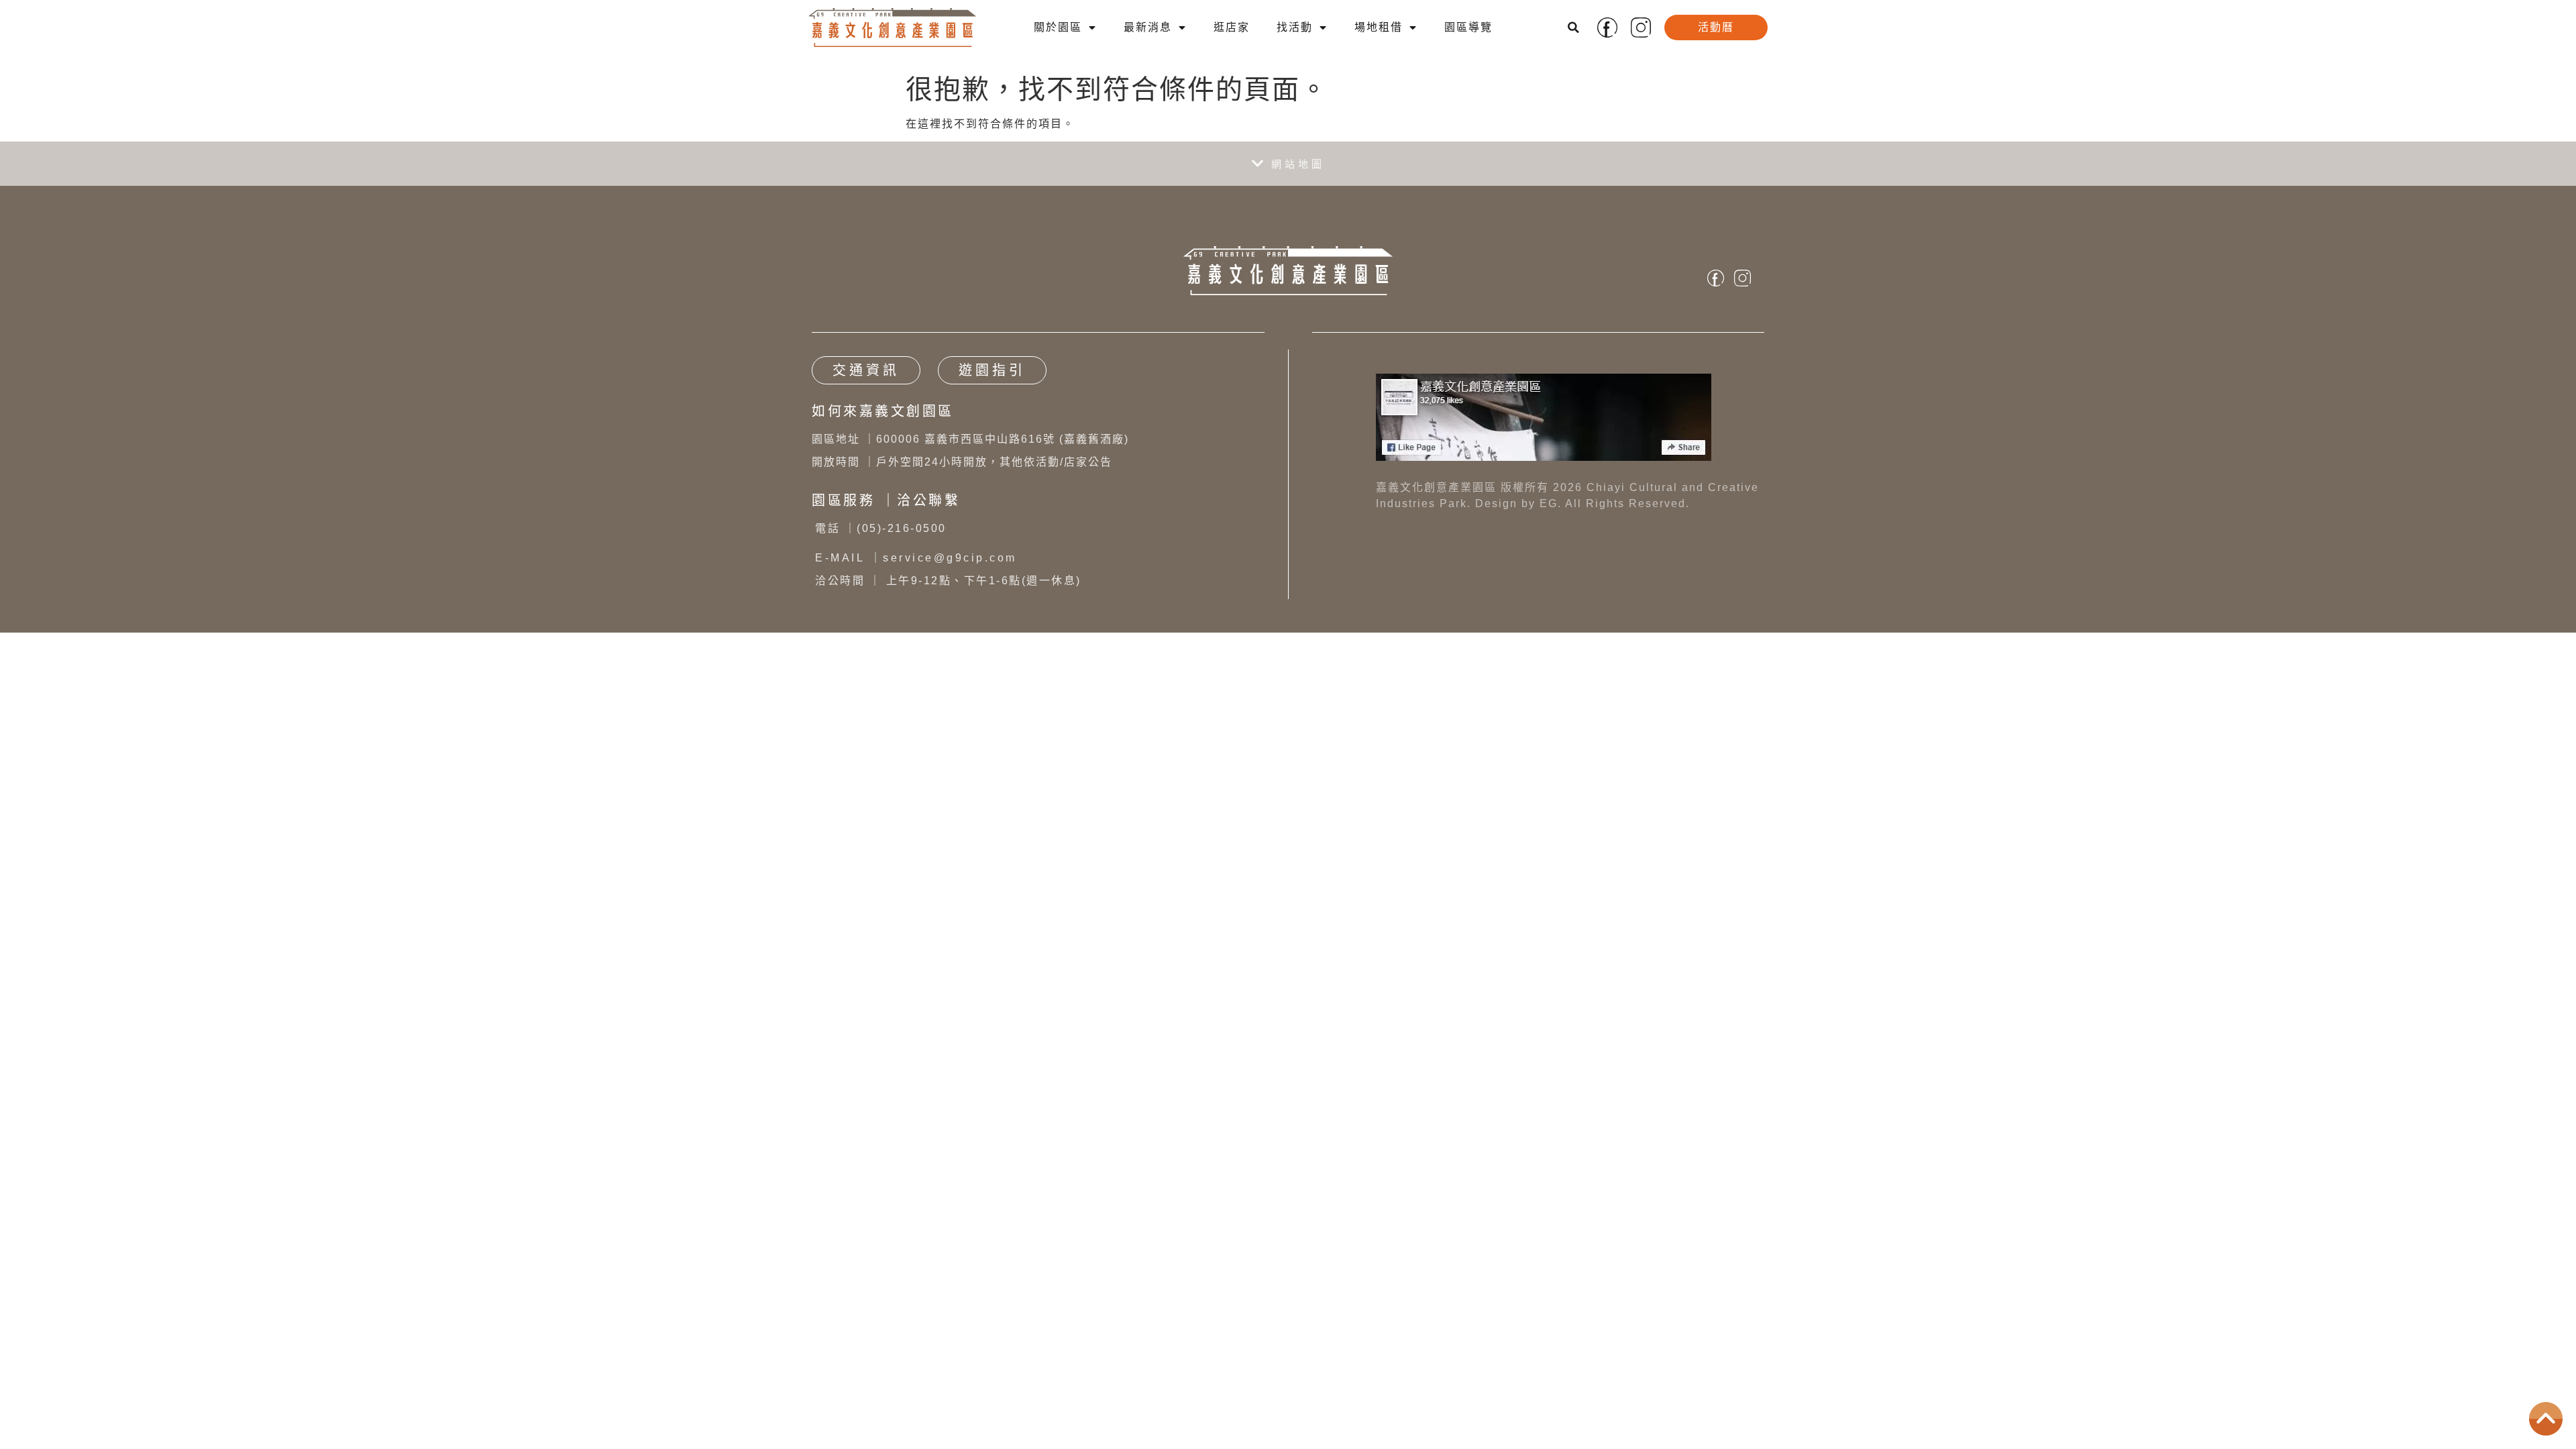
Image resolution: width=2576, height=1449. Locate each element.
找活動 (1295, 27)
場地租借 (1379, 27)
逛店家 (1232, 27)
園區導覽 (1468, 27)
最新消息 (1148, 27)
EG (1549, 503)
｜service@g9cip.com (916, 558)
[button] (1574, 28)
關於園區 (1058, 27)
